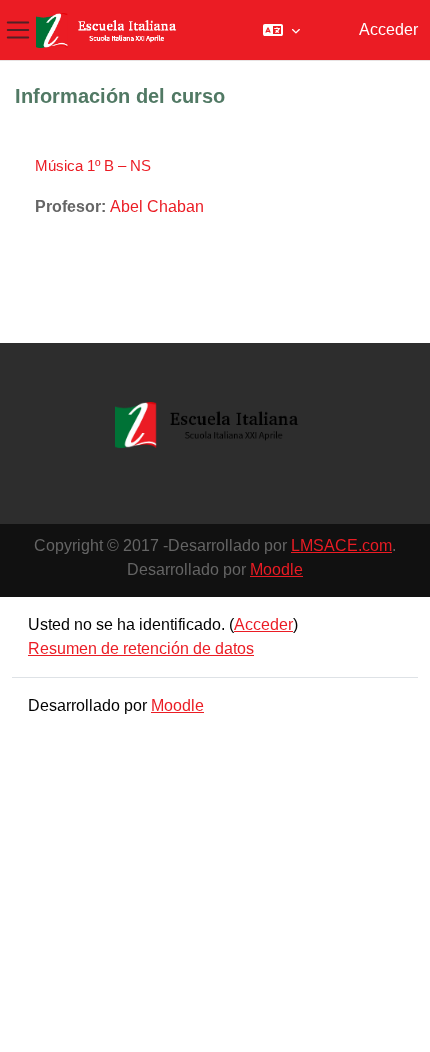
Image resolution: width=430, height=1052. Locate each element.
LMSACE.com (341, 545)
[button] (281, 30)
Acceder (388, 29)
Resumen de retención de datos (141, 648)
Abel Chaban (157, 206)
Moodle (276, 569)
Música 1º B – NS (93, 165)
